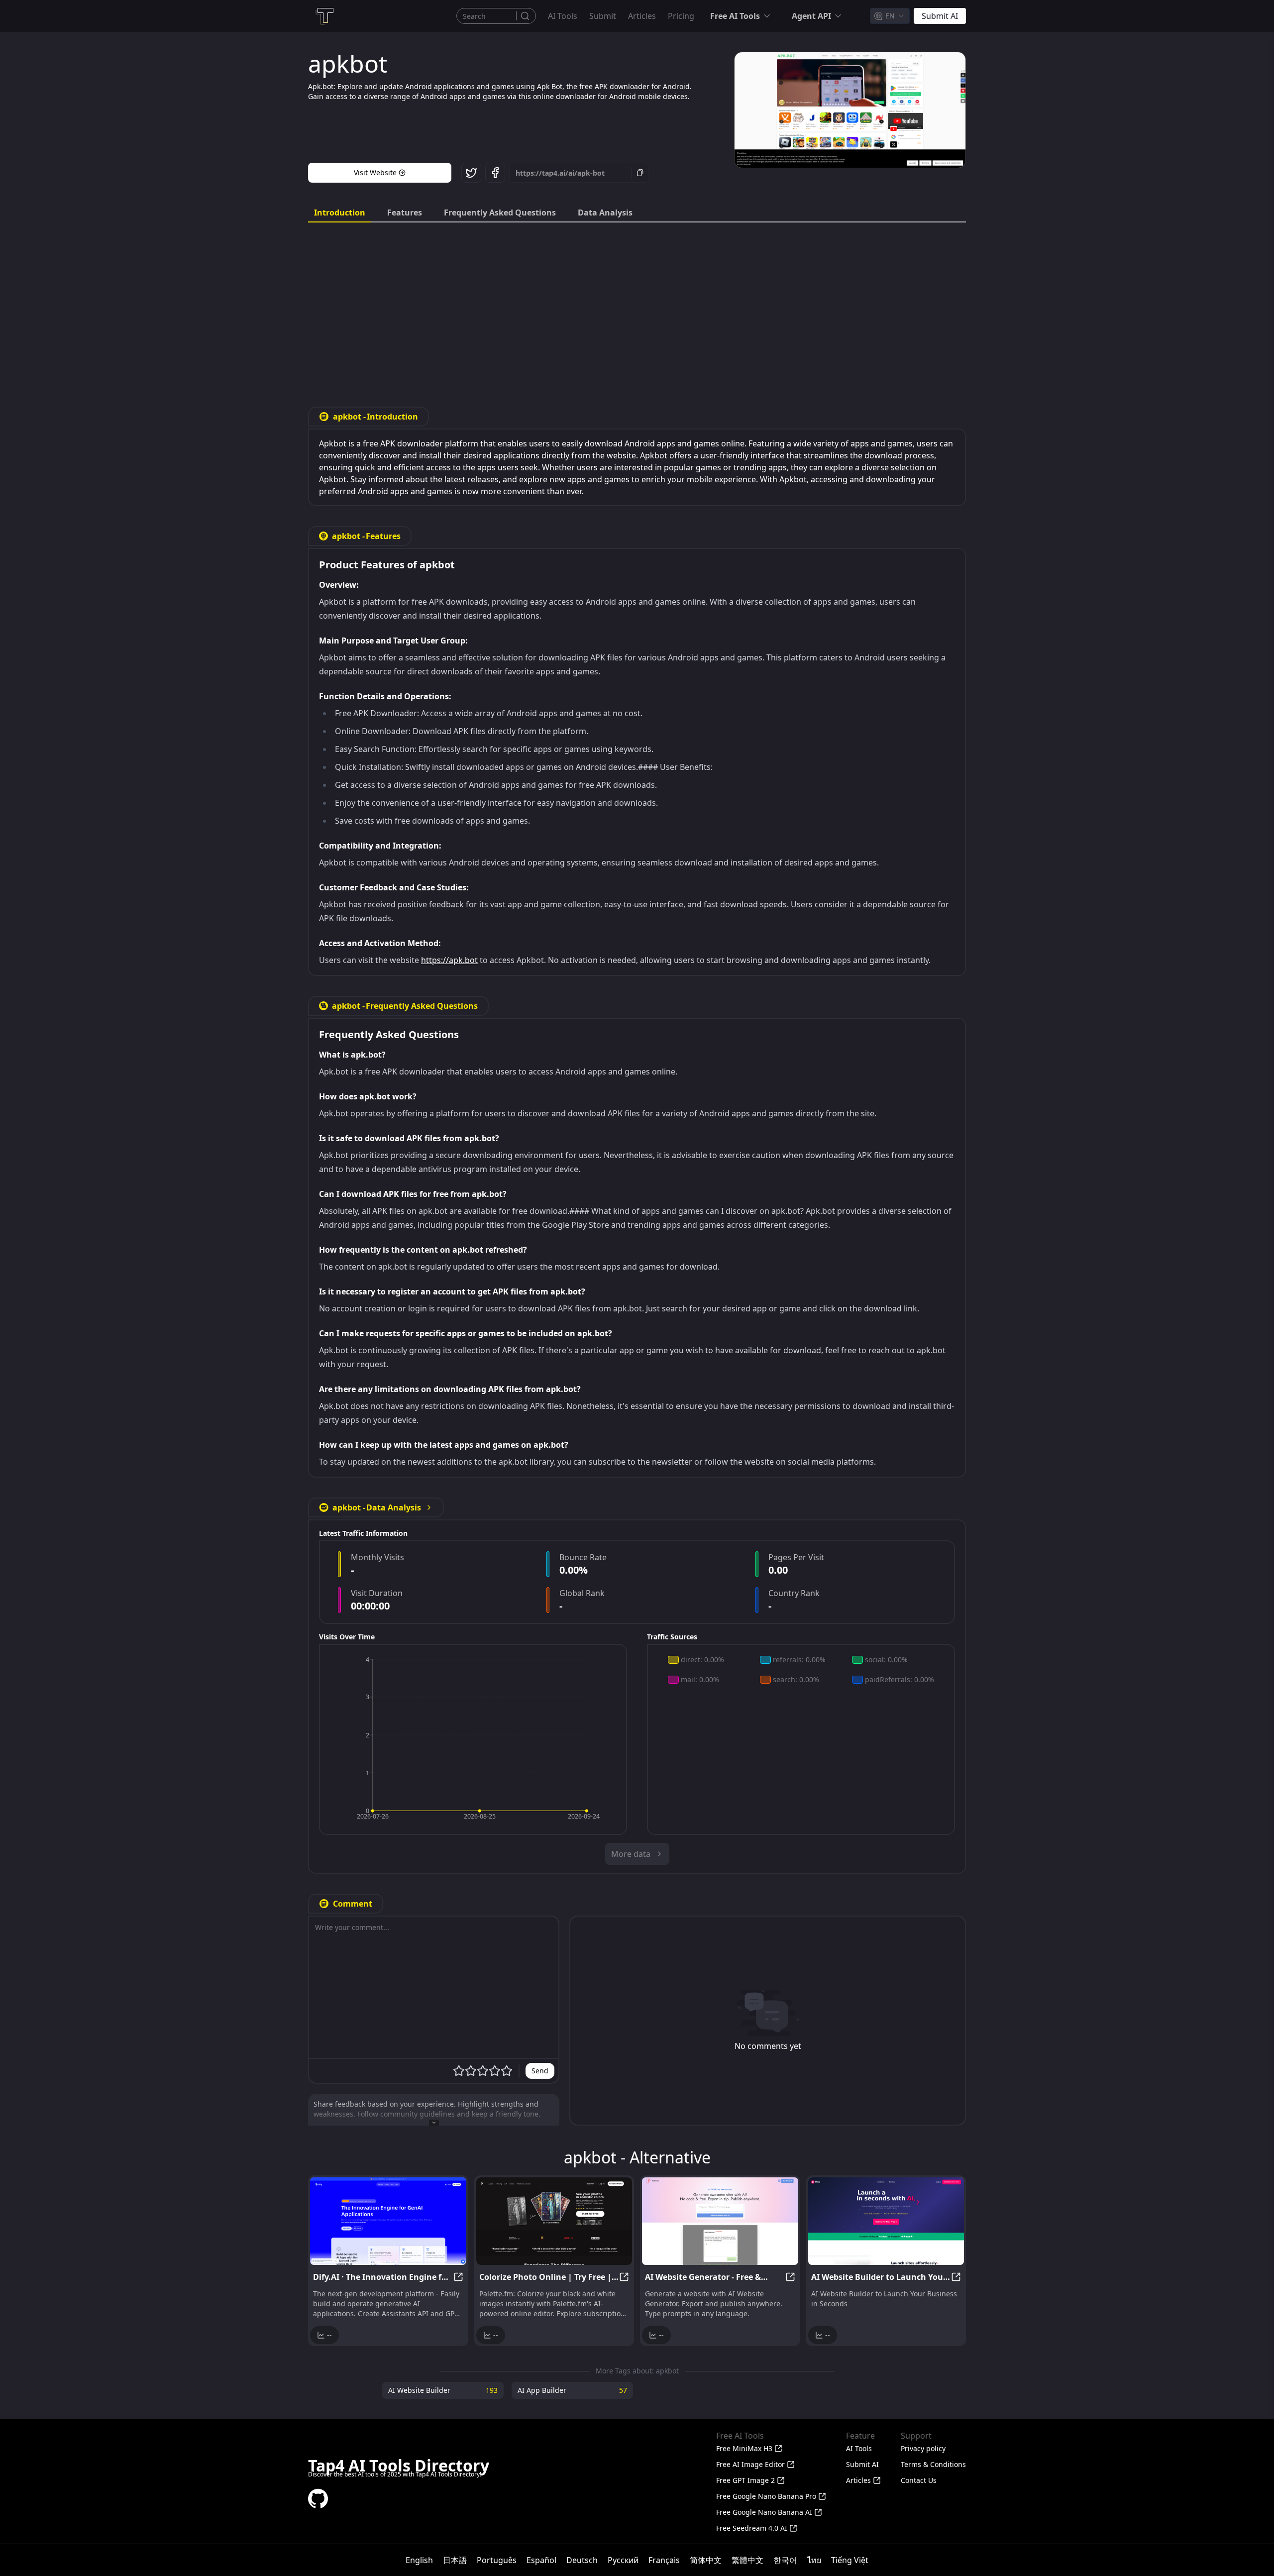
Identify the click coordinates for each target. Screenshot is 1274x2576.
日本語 (455, 2560)
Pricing (681, 16)
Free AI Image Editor (750, 2464)
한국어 (785, 2560)
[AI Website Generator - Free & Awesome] (720, 2221)
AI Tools (563, 16)
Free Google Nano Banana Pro (766, 2496)
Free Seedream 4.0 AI (752, 2528)
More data (631, 1854)
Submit (603, 16)
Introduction (340, 213)
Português (497, 2560)
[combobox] (890, 16)
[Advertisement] (637, 307)
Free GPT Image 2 (745, 2480)
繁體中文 (747, 2560)
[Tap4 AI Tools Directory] (324, 16)
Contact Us (919, 2480)
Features (405, 213)
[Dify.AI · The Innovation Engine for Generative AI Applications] (388, 2221)
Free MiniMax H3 (744, 2448)
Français (664, 2560)
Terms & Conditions (933, 2464)
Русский (623, 2560)
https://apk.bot (449, 960)
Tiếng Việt (850, 2560)
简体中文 (706, 2560)
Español (541, 2560)
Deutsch (582, 2560)
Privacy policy (923, 2448)
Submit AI (862, 2464)
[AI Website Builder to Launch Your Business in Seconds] (886, 2221)
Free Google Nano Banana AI (764, 2512)
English (419, 2560)
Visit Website (375, 172)
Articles (642, 16)
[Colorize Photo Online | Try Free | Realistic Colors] (554, 2221)
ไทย (814, 2560)
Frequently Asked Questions (500, 213)
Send (540, 2071)
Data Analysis (605, 213)
